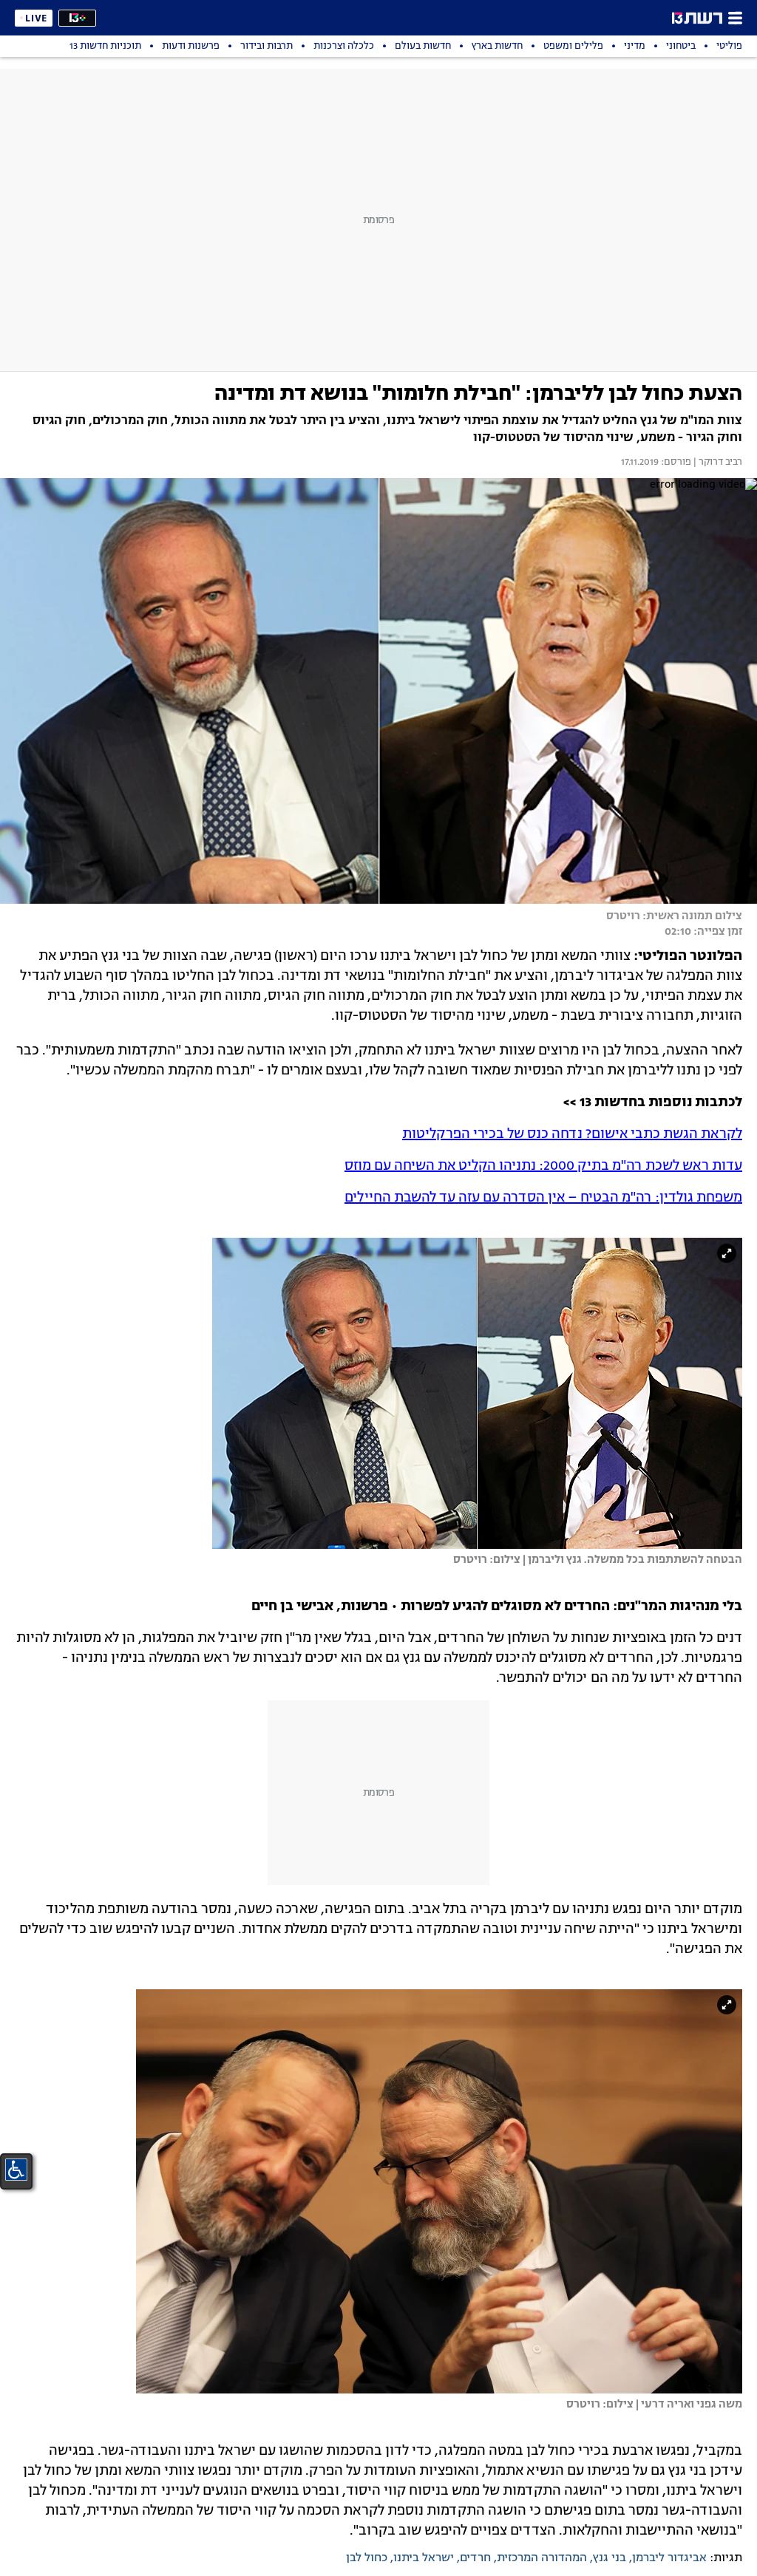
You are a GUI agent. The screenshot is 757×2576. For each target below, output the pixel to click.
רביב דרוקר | (717, 463)
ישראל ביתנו (424, 2558)
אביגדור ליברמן (669, 2558)
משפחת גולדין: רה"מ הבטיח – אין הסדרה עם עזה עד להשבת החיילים (543, 1198)
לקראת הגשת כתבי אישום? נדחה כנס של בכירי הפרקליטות (572, 1134)
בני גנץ (610, 2558)
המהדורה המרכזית (542, 2558)
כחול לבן (367, 2558)
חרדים (475, 2558)
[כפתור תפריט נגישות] (16, 2170)
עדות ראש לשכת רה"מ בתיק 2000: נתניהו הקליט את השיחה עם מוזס (543, 1166)
